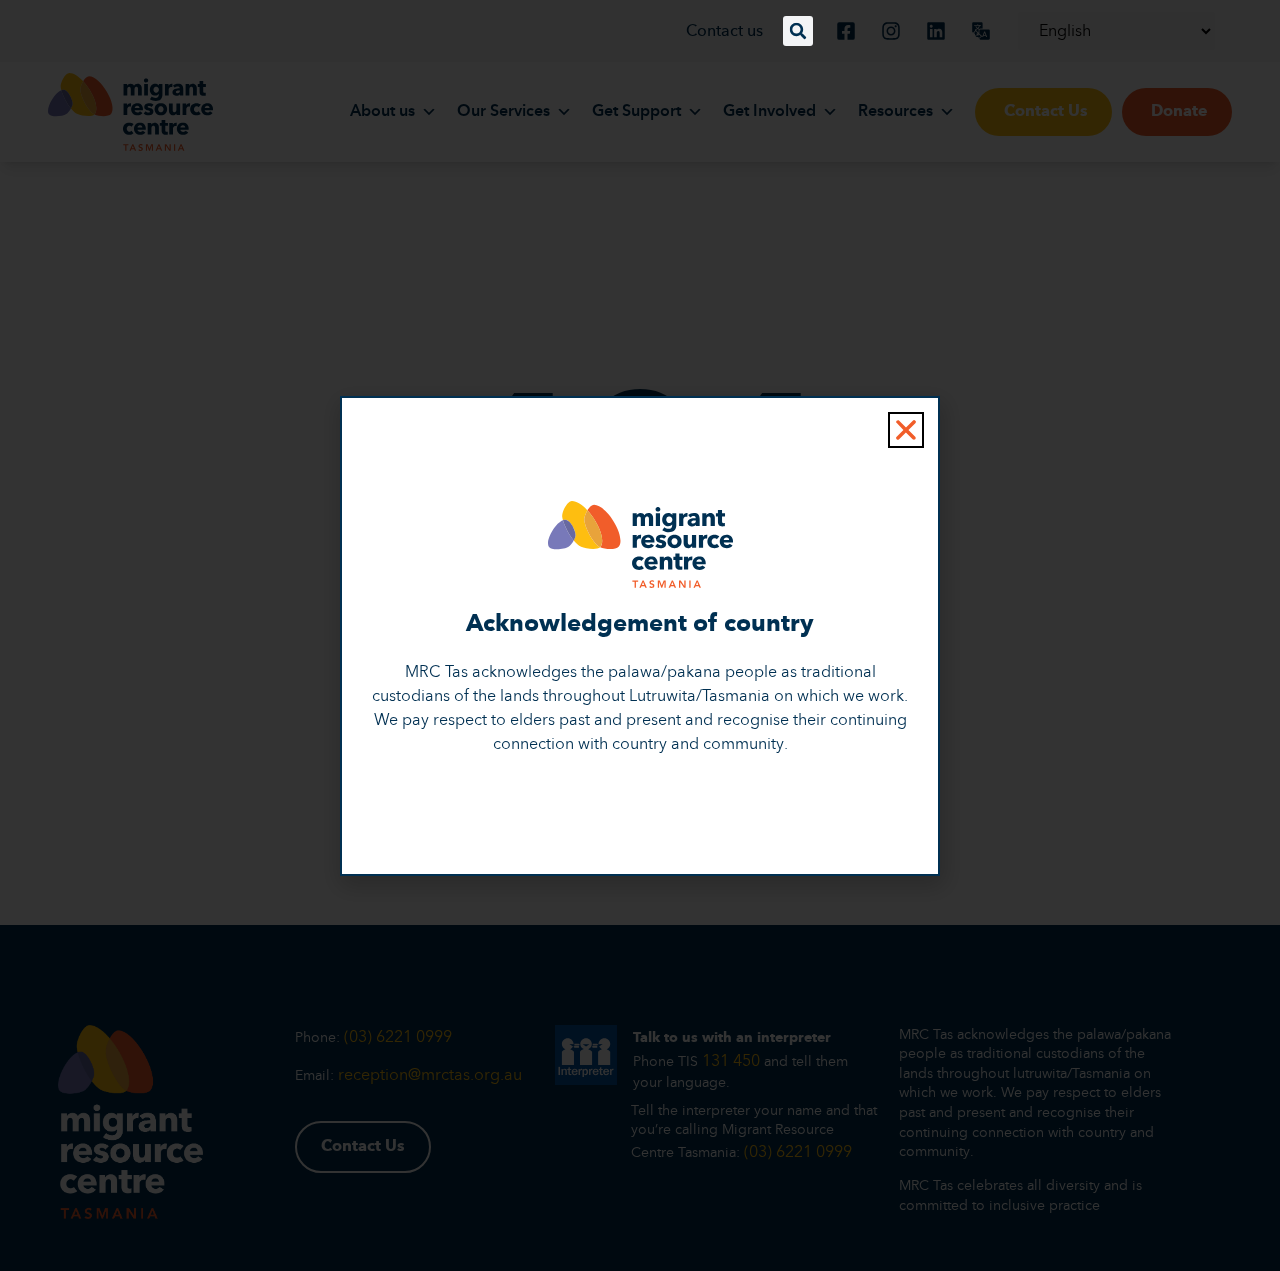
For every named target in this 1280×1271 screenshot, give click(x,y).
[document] (640, 635)
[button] (798, 31)
